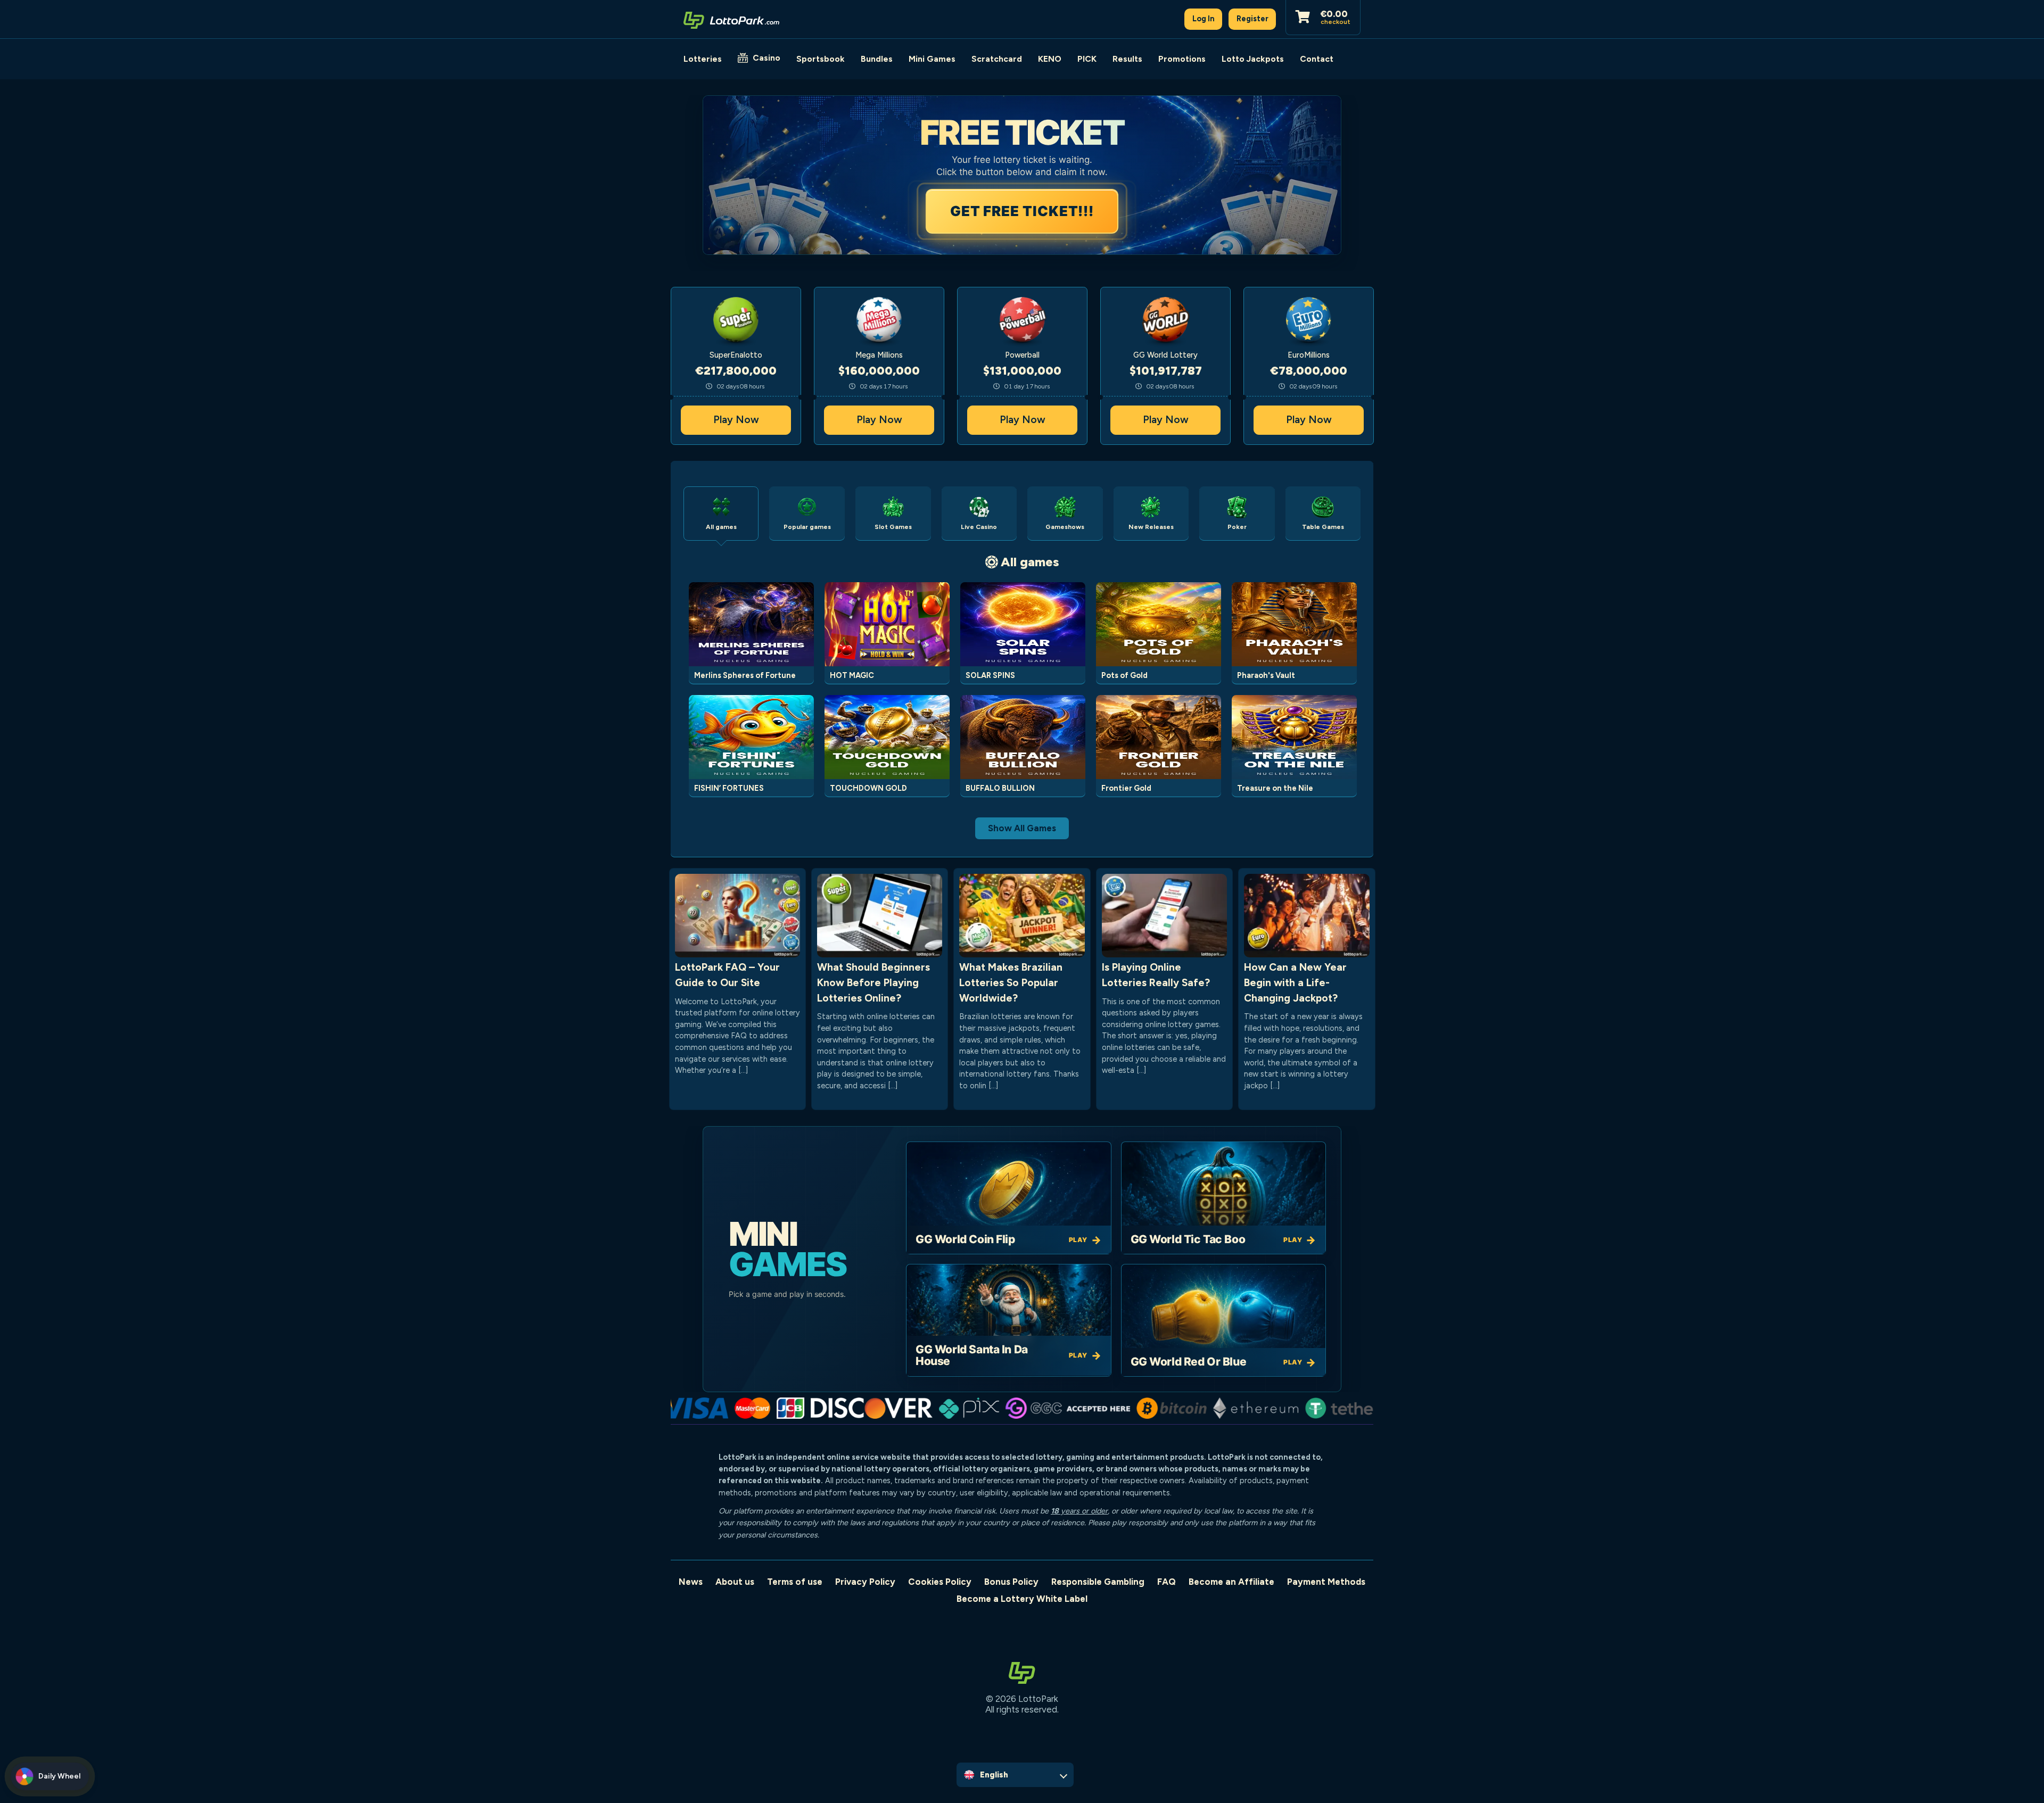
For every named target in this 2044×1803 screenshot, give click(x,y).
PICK (1087, 59)
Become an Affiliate (1231, 1582)
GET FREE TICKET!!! (1022, 211)
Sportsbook (821, 59)
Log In (1204, 19)
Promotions (1182, 59)
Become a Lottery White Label (1022, 1599)
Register (1252, 19)
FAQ (1167, 1582)
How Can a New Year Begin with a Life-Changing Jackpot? (1295, 983)
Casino (767, 58)
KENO (1050, 59)
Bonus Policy (1011, 1582)
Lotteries (703, 59)
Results (1127, 59)
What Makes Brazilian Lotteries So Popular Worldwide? (1011, 983)
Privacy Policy (865, 1582)
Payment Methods (1326, 1582)
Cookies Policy (940, 1582)
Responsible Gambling (1098, 1582)
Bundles (877, 59)
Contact (1317, 59)
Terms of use (795, 1582)
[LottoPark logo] (731, 19)
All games (1030, 562)
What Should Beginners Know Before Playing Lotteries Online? (873, 983)
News (691, 1582)
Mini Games (932, 59)
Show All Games (1022, 828)
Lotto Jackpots (1253, 59)
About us (735, 1582)
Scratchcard (997, 59)
